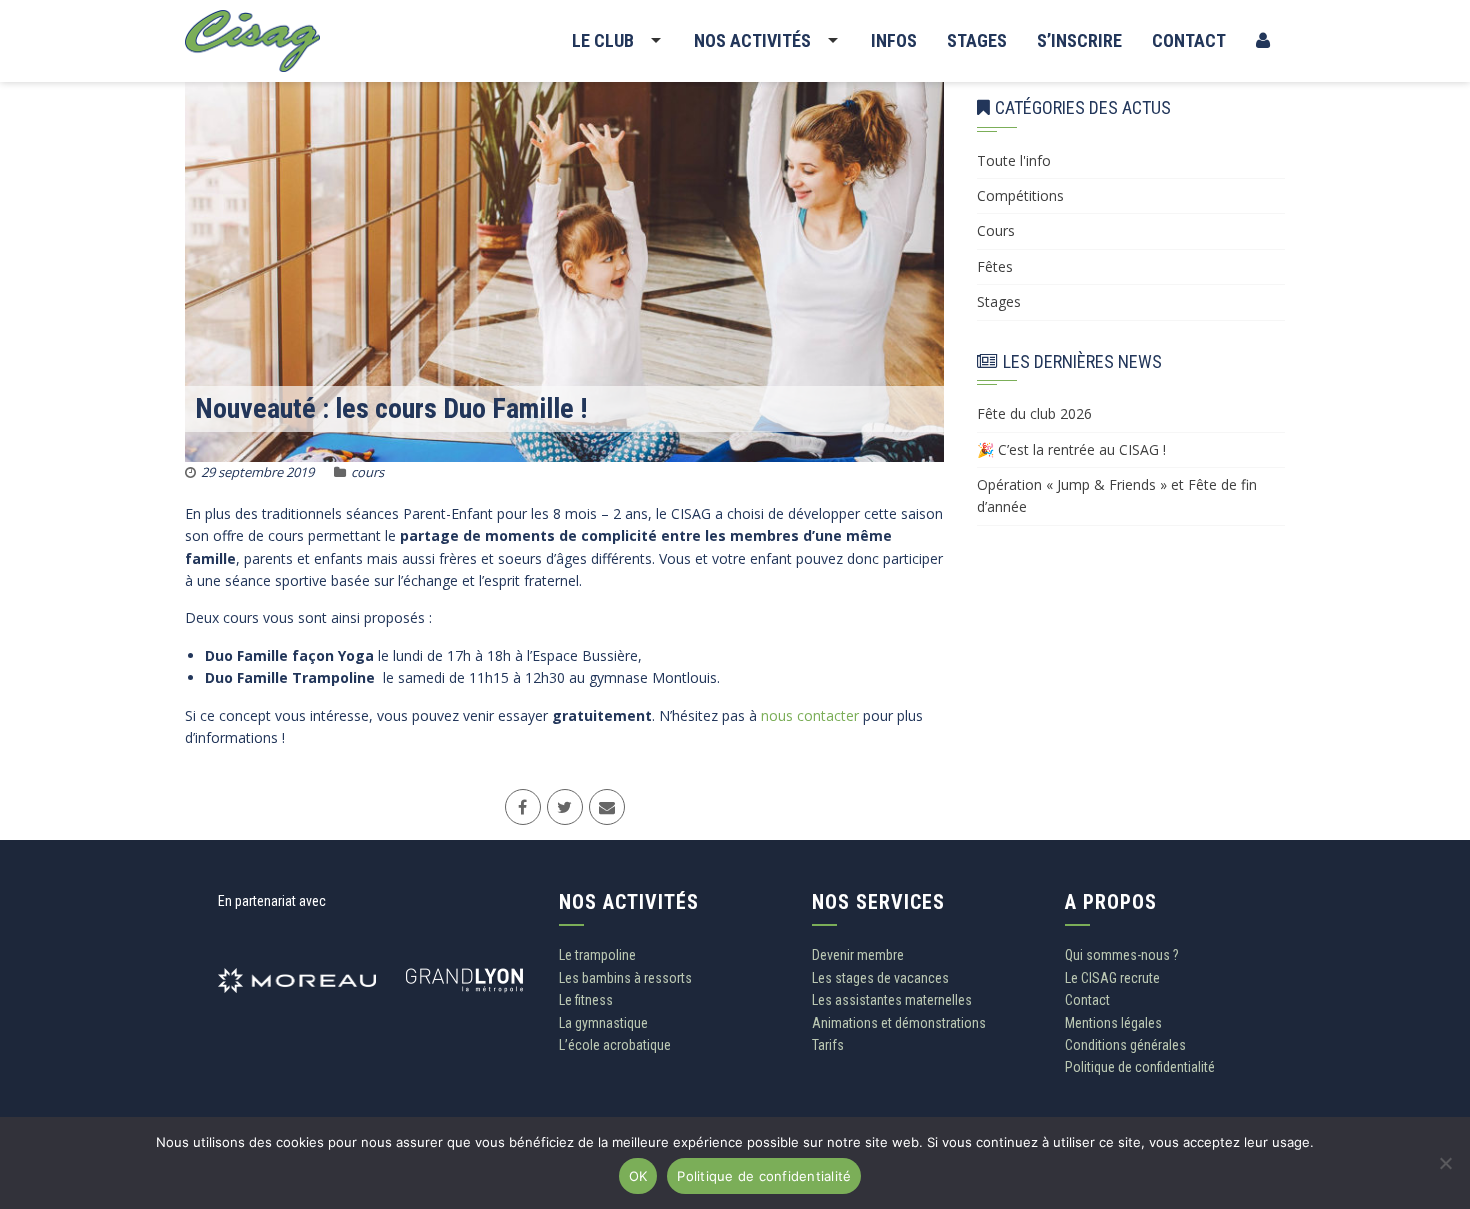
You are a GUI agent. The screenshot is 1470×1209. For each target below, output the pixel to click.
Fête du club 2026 (1034, 413)
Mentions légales (1113, 1023)
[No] (1445, 1171)
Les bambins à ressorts (625, 978)
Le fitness (586, 1000)
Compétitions (1020, 195)
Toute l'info (1014, 160)
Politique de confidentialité (1140, 1067)
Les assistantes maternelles (892, 1000)
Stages (977, 40)
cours (367, 472)
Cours (996, 230)
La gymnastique (603, 1023)
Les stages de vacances (880, 978)
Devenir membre (858, 955)
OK (638, 1176)
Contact (1189, 40)
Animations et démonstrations (899, 1023)
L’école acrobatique (615, 1045)
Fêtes (995, 266)
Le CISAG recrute (1112, 978)
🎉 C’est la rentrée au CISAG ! (1071, 449)
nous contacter (810, 715)
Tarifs (828, 1045)
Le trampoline (597, 955)
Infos (894, 40)
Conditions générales (1125, 1045)
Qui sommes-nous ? (1122, 955)
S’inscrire (1079, 40)
